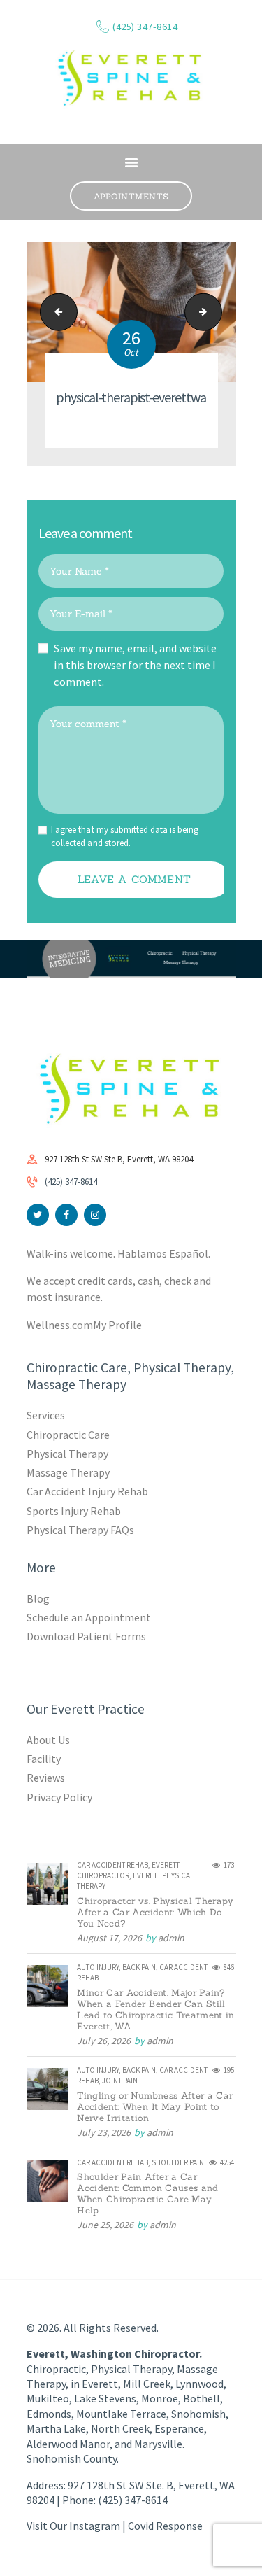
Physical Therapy (67, 1454)
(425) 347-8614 (71, 1182)
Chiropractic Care (68, 1435)
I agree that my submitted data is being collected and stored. (125, 837)
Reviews (46, 1778)
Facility (44, 1759)
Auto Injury (98, 1967)
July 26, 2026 (104, 2041)
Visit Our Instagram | (77, 2526)
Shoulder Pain (178, 2162)
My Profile (117, 1325)
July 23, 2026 (104, 2132)
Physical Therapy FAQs (80, 1530)
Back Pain (139, 1967)
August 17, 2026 (109, 1938)
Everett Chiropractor (128, 1870)
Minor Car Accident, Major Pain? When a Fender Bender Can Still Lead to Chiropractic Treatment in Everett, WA (156, 2010)
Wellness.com (60, 1325)
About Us (48, 1740)
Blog (38, 1598)
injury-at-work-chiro (217, 312)
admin (171, 1938)
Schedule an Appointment (89, 1617)
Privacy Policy (59, 1797)
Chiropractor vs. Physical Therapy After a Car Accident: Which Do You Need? (155, 1913)
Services (46, 1415)
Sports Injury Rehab (74, 1511)
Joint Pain (120, 2081)
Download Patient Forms (86, 1636)
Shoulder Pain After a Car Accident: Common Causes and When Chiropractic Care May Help (147, 2194)
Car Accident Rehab (112, 1865)
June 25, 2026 (105, 2225)
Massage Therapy (68, 1472)
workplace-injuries (54, 312)
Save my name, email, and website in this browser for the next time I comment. (135, 665)
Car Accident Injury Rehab (88, 1491)
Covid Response (165, 2526)
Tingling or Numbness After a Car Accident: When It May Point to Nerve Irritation (155, 2107)
